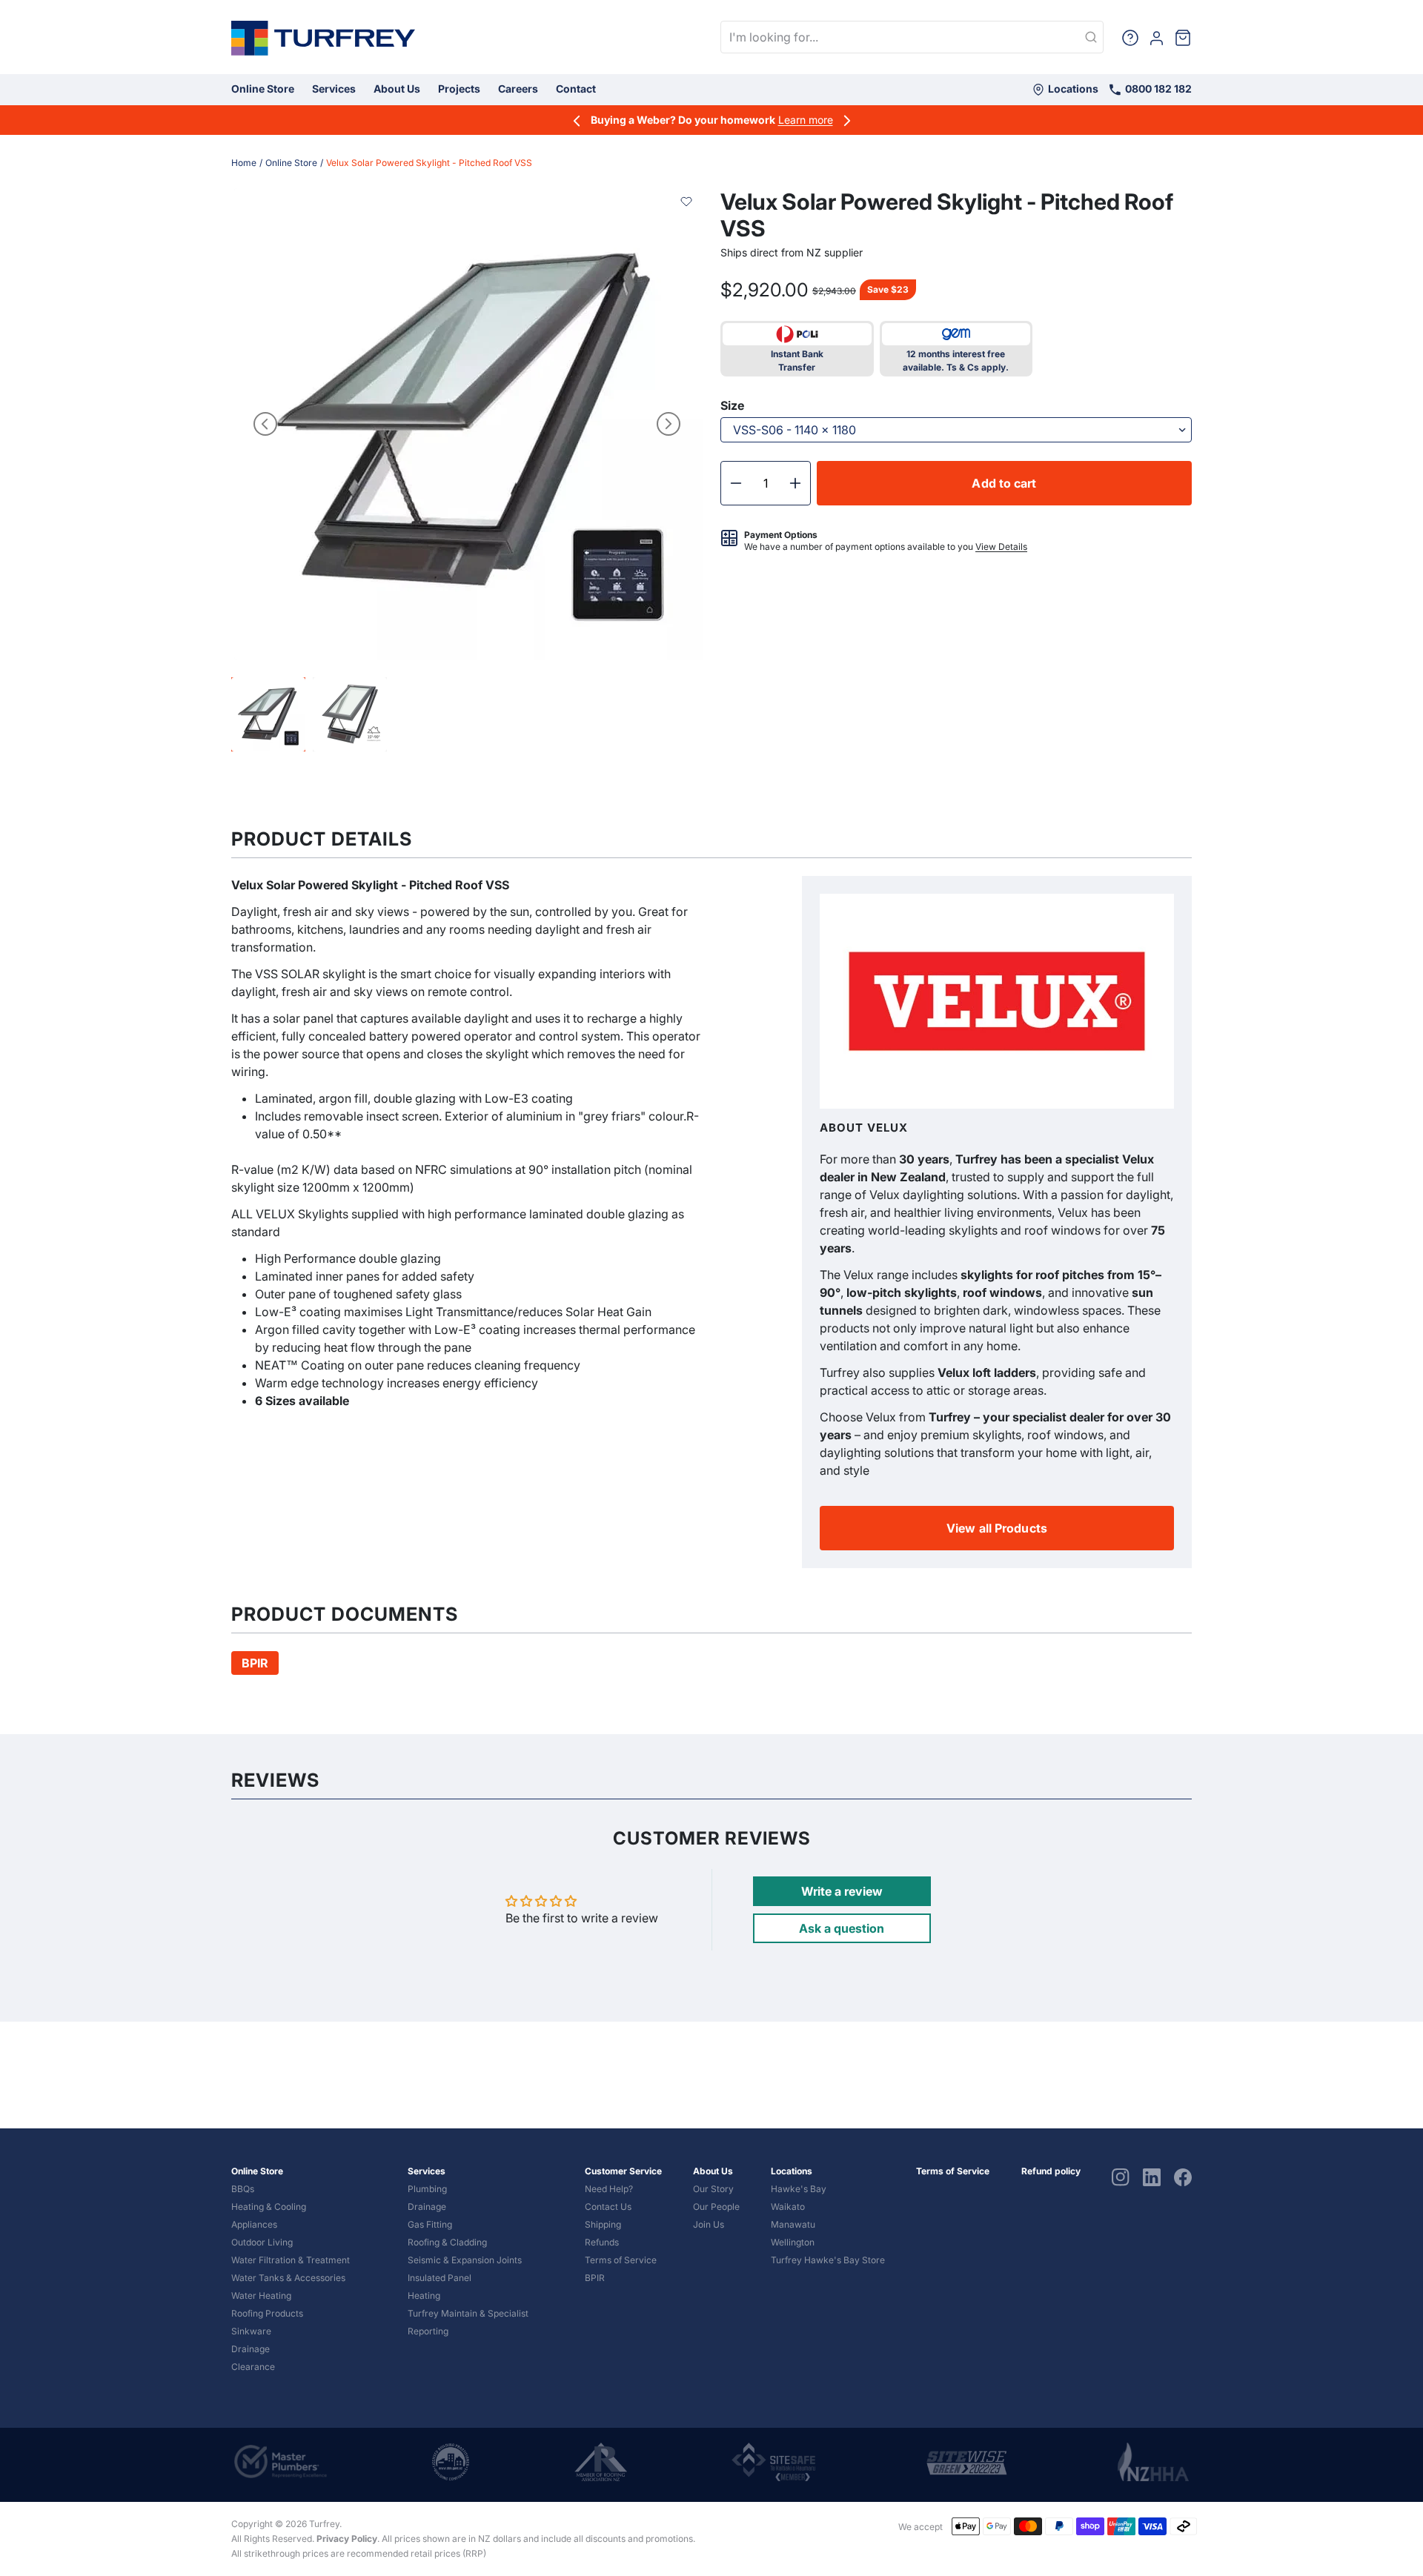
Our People (716, 2207)
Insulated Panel (439, 2278)
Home (244, 163)
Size (732, 405)
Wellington (793, 2242)
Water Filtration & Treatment (291, 2260)
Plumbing (427, 2189)
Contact (576, 89)
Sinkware (251, 2331)
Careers (518, 89)
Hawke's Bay (799, 2189)
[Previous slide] (265, 424)
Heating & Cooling (269, 2207)
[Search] (1091, 38)
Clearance (253, 2367)
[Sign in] (1157, 37)
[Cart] (1183, 37)
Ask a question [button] (842, 1928)
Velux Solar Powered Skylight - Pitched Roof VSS (429, 163)
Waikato (788, 2207)
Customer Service (623, 2171)
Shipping (603, 2224)
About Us (397, 89)
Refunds (602, 2242)
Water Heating (261, 2296)
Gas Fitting (430, 2224)
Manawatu (793, 2224)
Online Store (263, 89)
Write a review (842, 1891)
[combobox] (912, 37)
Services (334, 89)
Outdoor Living (262, 2242)
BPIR (595, 2278)
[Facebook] (1183, 2177)
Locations (1072, 89)
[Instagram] (1121, 2177)
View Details (1001, 547)
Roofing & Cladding (447, 2242)
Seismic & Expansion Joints (465, 2260)
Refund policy (1051, 2171)
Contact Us (608, 2207)
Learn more (806, 120)
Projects (459, 89)
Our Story (713, 2189)
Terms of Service (621, 2260)
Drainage (251, 2349)
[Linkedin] (1152, 2177)
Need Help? (609, 2189)
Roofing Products (267, 2313)
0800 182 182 (1157, 89)
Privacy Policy (347, 2539)
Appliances (254, 2224)
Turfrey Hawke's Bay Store (828, 2260)
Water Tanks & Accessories (288, 2278)
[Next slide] (669, 424)
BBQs (243, 2189)
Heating (424, 2296)
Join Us (709, 2224)
